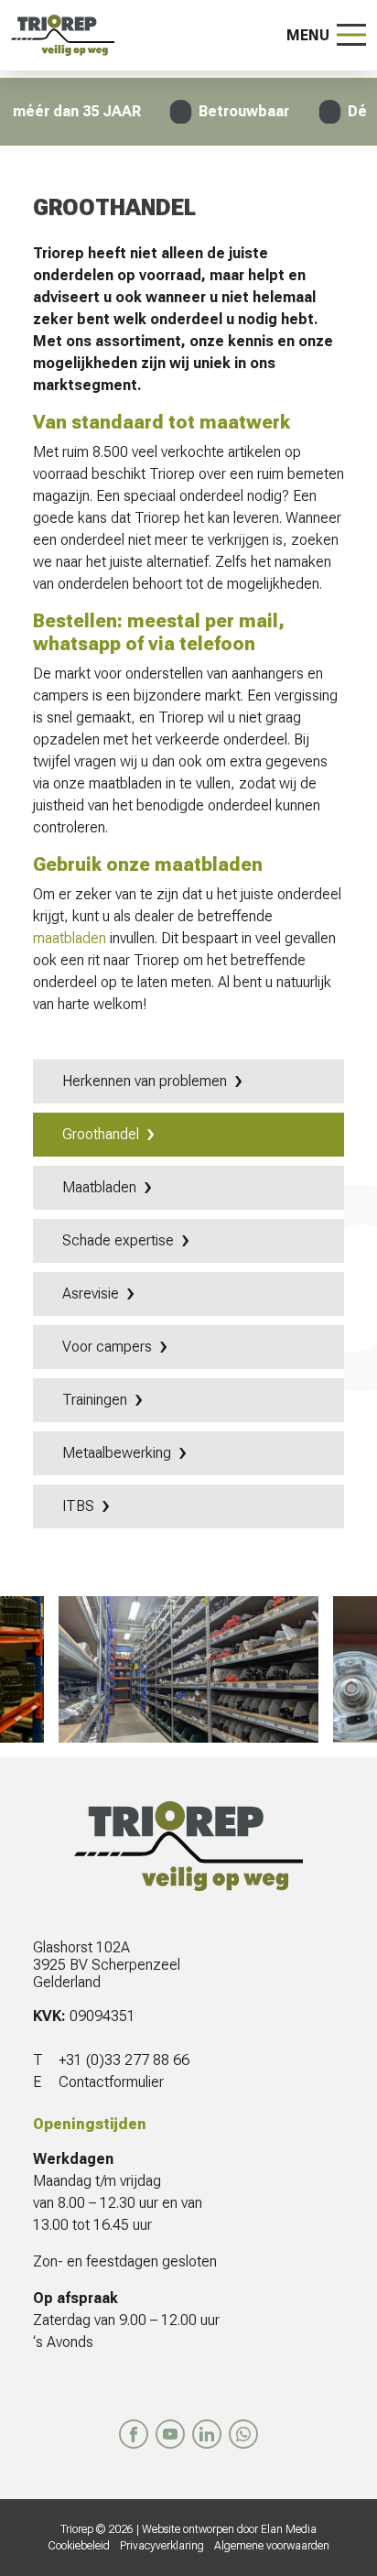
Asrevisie (91, 1293)
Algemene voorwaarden (272, 2546)
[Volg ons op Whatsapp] (243, 2434)
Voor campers (107, 1347)
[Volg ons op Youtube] (170, 2434)
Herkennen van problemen (145, 1081)
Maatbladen (99, 1187)
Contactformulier (111, 2082)
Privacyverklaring (162, 2546)
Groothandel (101, 1134)
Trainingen (95, 1400)
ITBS (78, 1506)
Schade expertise (118, 1240)
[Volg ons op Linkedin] (207, 2434)
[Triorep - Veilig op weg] (63, 35)
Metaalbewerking (117, 1453)
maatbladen (70, 938)
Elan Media (289, 2529)
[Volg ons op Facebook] (134, 2434)
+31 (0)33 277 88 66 (124, 2060)
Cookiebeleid (79, 2546)
